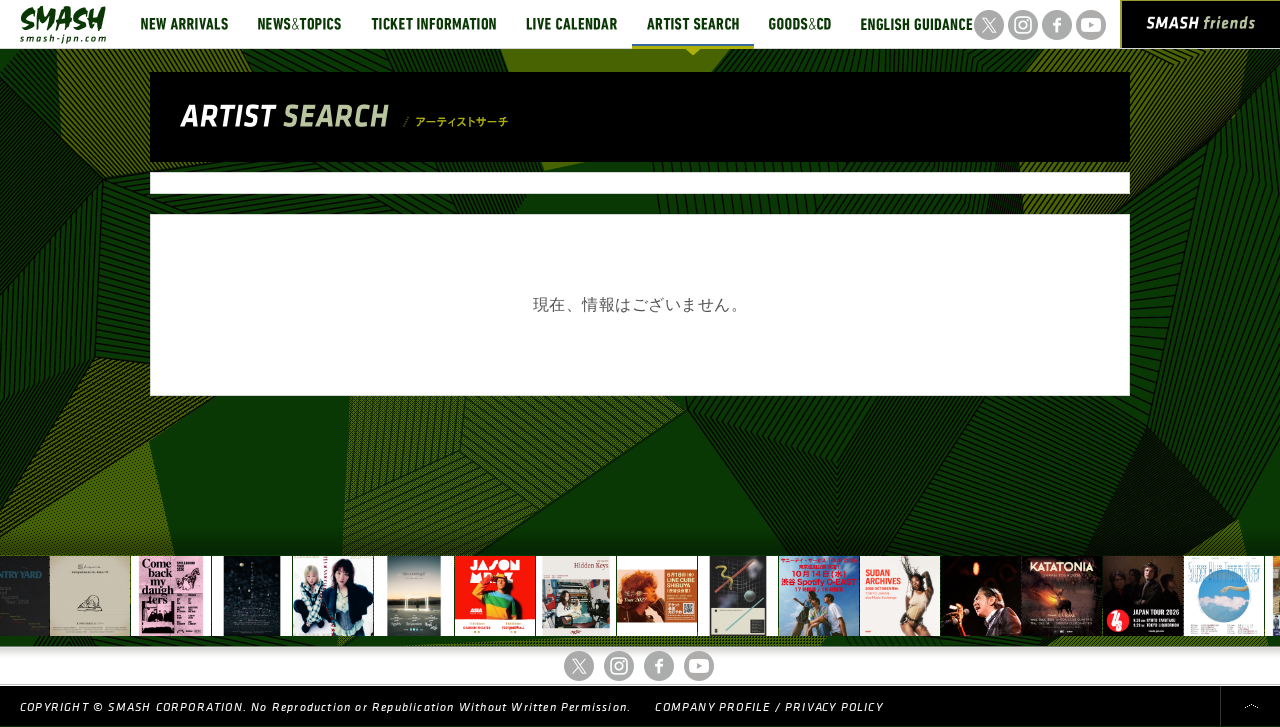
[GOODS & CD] (800, 24)
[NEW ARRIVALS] (184, 24)
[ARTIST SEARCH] (693, 24)
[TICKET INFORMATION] (433, 24)
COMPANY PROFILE (712, 707)
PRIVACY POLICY (834, 707)
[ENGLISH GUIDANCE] (917, 24)
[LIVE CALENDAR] (571, 24)
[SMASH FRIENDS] (1201, 28)
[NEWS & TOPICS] (299, 24)
